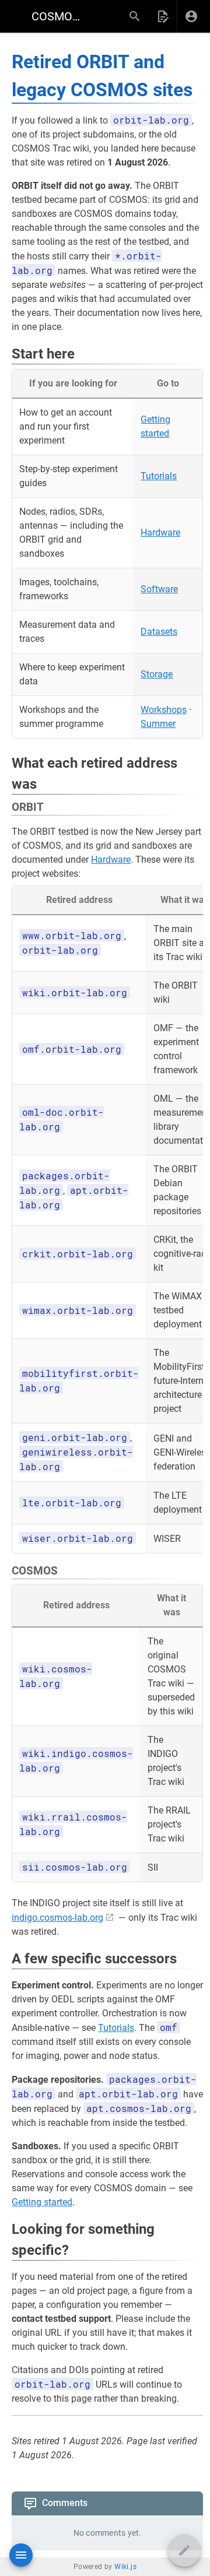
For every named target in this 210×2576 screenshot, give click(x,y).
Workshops (164, 710)
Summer (158, 724)
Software (159, 589)
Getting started (42, 2202)
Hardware (160, 533)
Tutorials (159, 476)
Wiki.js (125, 2567)
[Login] (191, 16)
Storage (157, 674)
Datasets (159, 632)
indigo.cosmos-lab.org (57, 1918)
